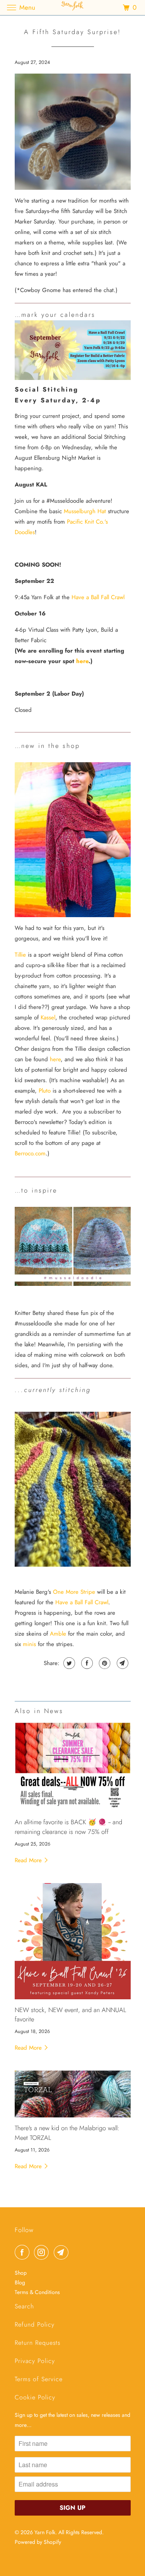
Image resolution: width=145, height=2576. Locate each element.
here (82, 661)
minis (29, 1644)
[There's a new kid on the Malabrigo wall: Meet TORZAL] (73, 2094)
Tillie (20, 955)
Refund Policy (35, 2324)
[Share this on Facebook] (86, 1663)
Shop (21, 2273)
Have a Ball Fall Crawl (98, 597)
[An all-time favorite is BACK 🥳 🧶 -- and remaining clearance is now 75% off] (73, 1767)
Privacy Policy (35, 2361)
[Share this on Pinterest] (104, 1663)
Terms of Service (39, 2379)
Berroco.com (30, 1153)
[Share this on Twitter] (68, 1663)
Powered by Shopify (38, 2542)
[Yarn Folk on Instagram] (43, 2252)
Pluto (45, 1091)
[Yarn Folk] (73, 8)
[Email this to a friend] (122, 1663)
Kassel (48, 1017)
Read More (29, 1860)
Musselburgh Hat (85, 511)
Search (24, 2306)
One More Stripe (74, 1592)
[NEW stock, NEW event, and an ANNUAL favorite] (73, 1941)
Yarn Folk (45, 2532)
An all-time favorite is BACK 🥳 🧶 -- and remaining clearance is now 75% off (68, 1827)
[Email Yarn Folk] (63, 2252)
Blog (20, 2282)
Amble (58, 1634)
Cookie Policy (35, 2397)
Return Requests (38, 2343)
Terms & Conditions (37, 2292)
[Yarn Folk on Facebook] (24, 2252)
